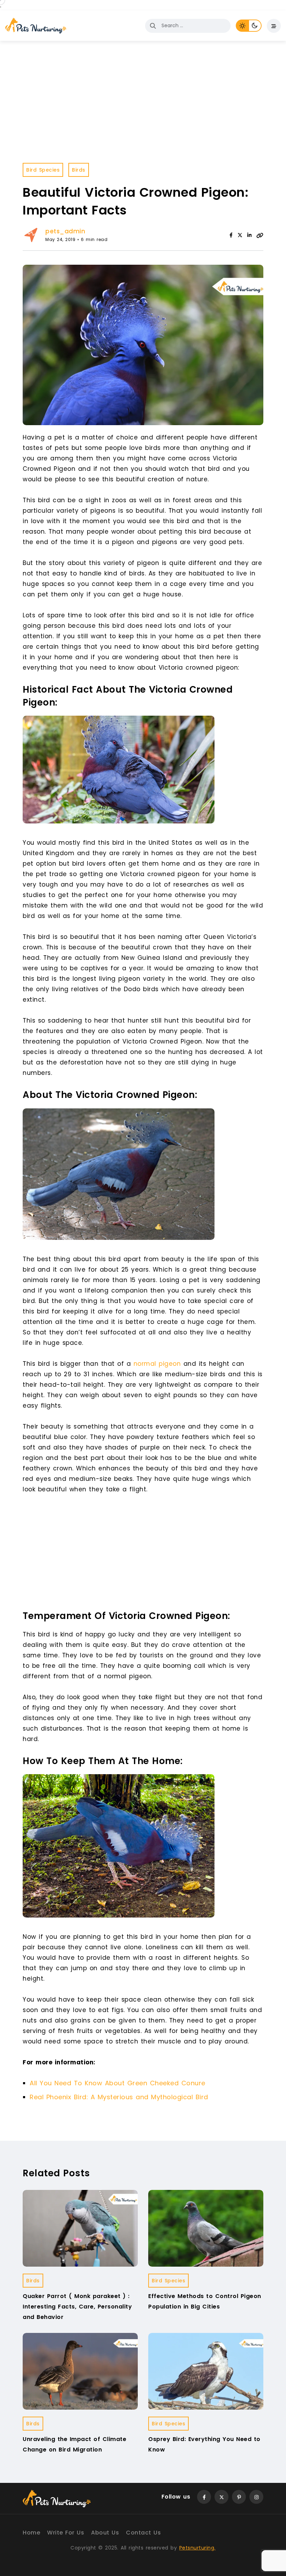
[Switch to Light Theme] (242, 26)
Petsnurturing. (197, 2548)
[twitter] (240, 235)
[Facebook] (231, 235)
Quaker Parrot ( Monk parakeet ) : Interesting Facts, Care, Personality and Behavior (77, 2307)
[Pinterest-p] (239, 2497)
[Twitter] (221, 2497)
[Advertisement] (145, 1554)
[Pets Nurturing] (36, 26)
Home (31, 2533)
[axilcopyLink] (260, 235)
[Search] (153, 26)
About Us (105, 2533)
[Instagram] (256, 2497)
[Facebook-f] (204, 2497)
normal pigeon (157, 1364)
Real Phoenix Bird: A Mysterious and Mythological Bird (119, 2097)
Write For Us (66, 2533)
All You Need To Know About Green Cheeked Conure (118, 2083)
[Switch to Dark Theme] (255, 26)
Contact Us (143, 2533)
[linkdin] (249, 235)
